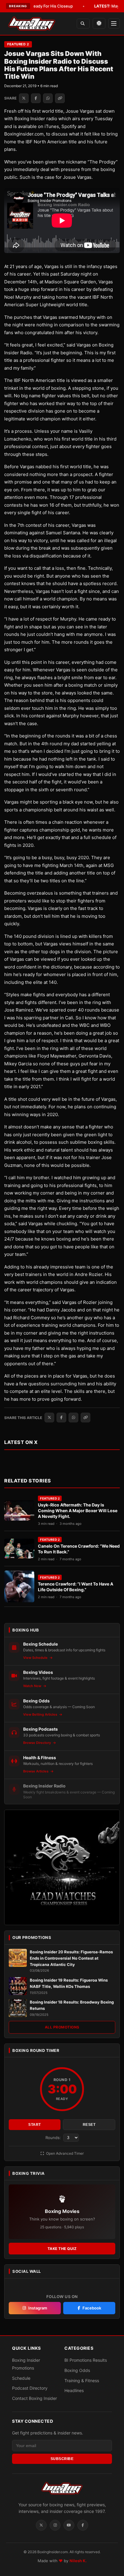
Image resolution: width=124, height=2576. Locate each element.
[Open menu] (114, 23)
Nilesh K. (78, 2561)
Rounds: (54, 2138)
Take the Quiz (62, 2249)
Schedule (21, 2378)
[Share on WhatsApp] (48, 98)
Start (35, 2125)
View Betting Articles (41, 1714)
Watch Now (33, 1686)
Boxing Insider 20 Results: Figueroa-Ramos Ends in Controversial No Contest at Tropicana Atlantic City (71, 1958)
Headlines (74, 2390)
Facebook (92, 2308)
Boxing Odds (77, 2370)
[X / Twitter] (41, 2525)
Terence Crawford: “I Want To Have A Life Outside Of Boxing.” (76, 1587)
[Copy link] (60, 98)
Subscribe (62, 2459)
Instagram (38, 2308)
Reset (89, 2125)
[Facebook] (83, 2525)
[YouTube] (69, 2525)
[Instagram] (55, 2525)
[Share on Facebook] (36, 98)
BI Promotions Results (86, 2360)
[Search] (83, 24)
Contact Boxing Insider (34, 2398)
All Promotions (62, 2027)
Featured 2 (18, 44)
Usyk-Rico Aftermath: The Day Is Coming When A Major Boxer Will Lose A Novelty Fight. (78, 1511)
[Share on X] (24, 98)
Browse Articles (36, 1771)
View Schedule (36, 1658)
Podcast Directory (30, 2388)
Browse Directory (37, 1743)
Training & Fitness (82, 2381)
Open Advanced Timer (64, 2153)
